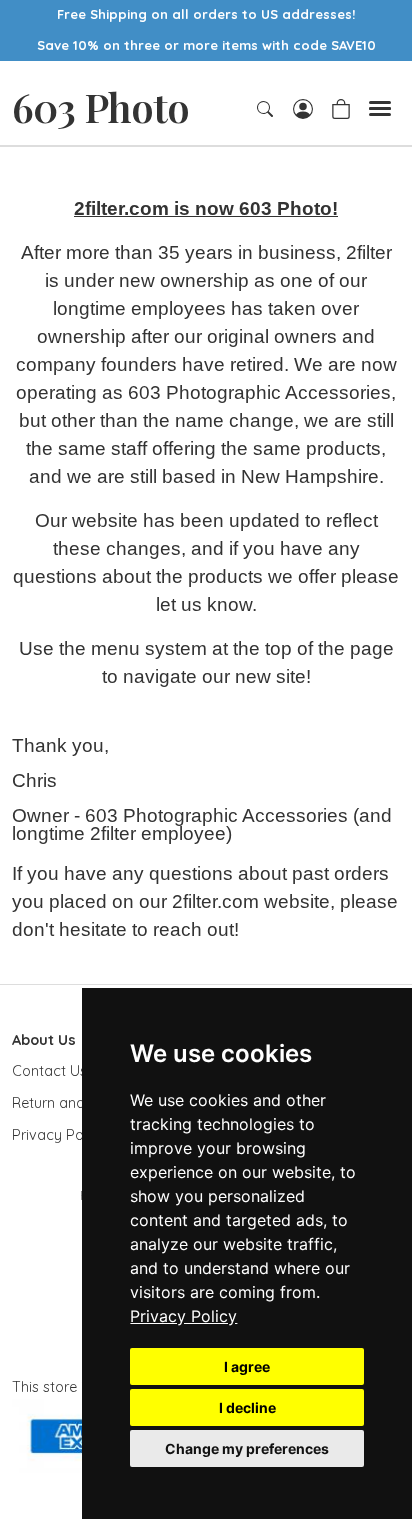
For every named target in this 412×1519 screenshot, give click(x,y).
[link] (183, 1316)
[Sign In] (303, 107)
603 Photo (100, 106)
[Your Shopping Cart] (341, 107)
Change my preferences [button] (247, 1448)
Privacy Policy (183, 1316)
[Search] (267, 109)
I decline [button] (247, 1407)
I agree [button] (247, 1366)
